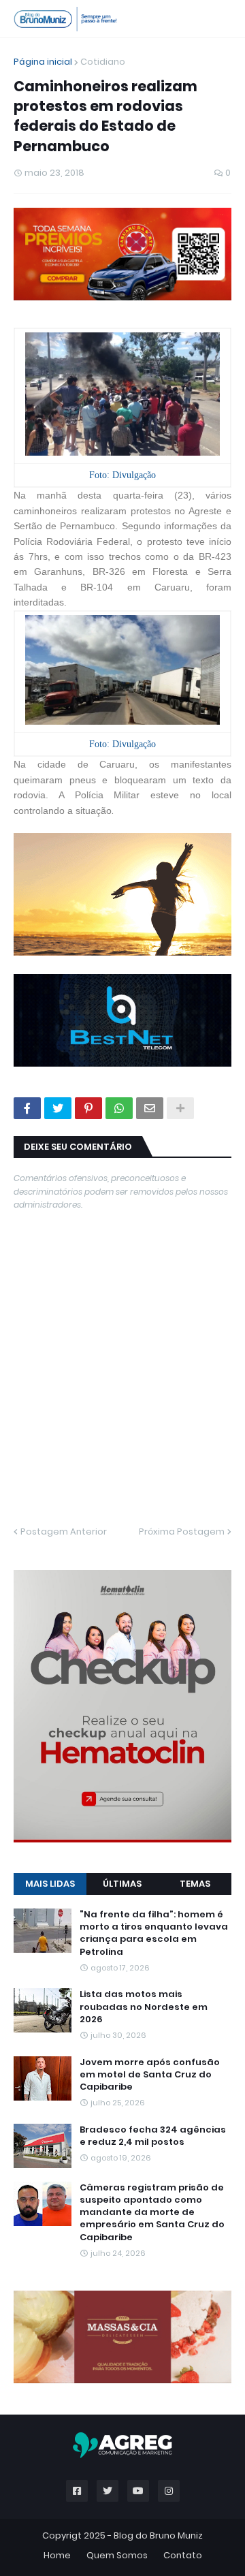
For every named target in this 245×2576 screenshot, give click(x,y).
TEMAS (195, 1884)
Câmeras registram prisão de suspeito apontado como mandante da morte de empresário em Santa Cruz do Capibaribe (152, 2213)
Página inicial (43, 62)
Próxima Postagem (182, 1532)
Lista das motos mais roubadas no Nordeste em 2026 (144, 2007)
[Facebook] (27, 1108)
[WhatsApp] (119, 1108)
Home (57, 2555)
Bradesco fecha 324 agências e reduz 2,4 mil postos (153, 2136)
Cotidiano (103, 62)
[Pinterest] (88, 1108)
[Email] (150, 1108)
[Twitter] (58, 1108)
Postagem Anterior (64, 1532)
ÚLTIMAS (122, 1884)
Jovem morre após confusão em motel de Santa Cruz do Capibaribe (150, 2075)
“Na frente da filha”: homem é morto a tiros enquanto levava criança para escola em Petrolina (154, 1933)
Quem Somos (117, 2555)
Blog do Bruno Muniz (158, 2535)
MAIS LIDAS (50, 1884)
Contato (183, 2555)
